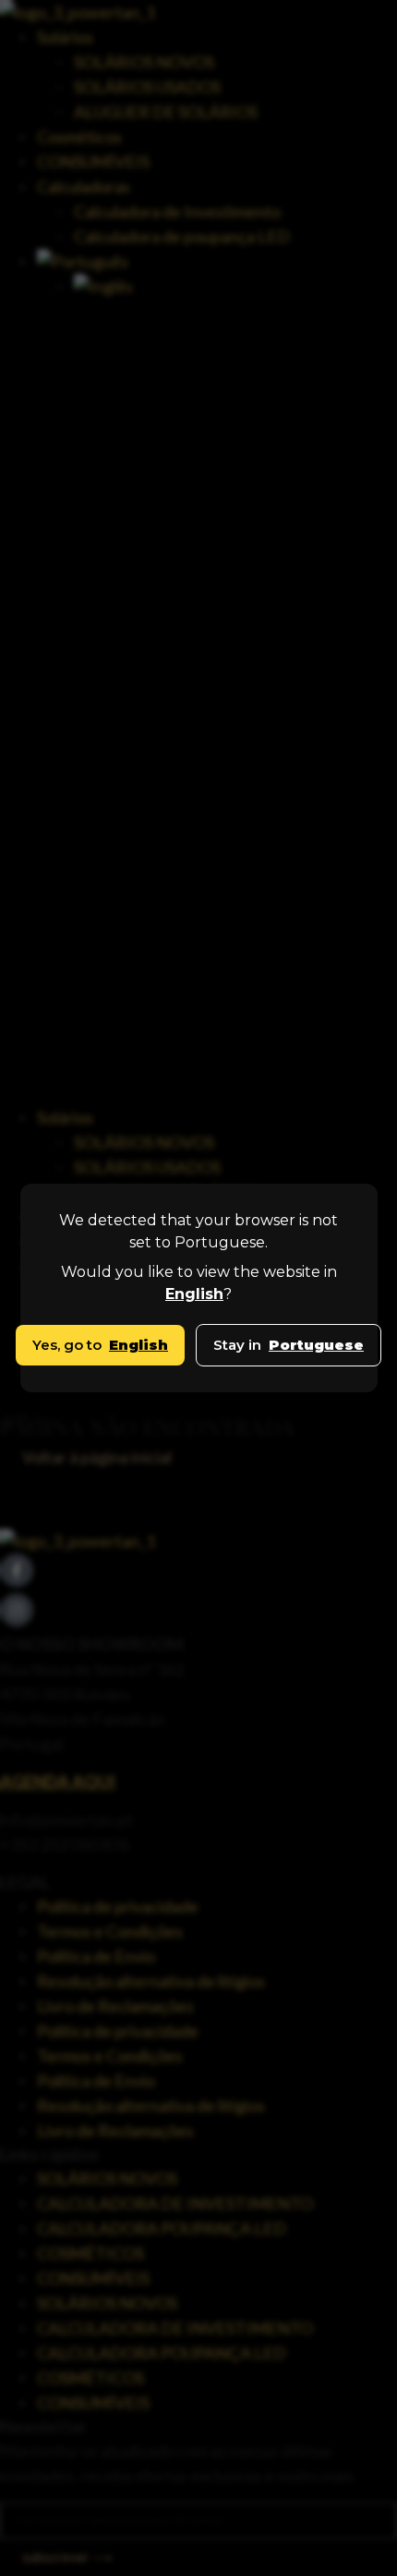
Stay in (289, 1345)
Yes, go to (100, 1345)
